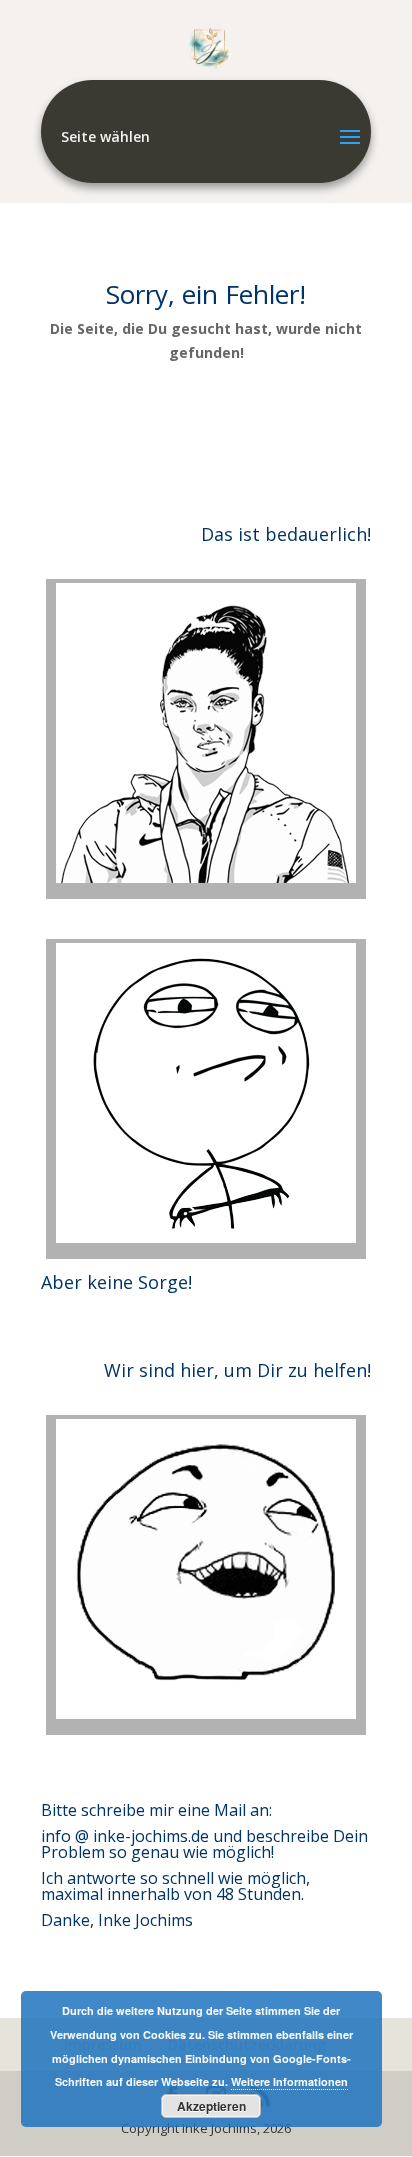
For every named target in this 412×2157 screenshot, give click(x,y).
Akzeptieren (211, 2106)
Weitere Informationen (289, 2081)
